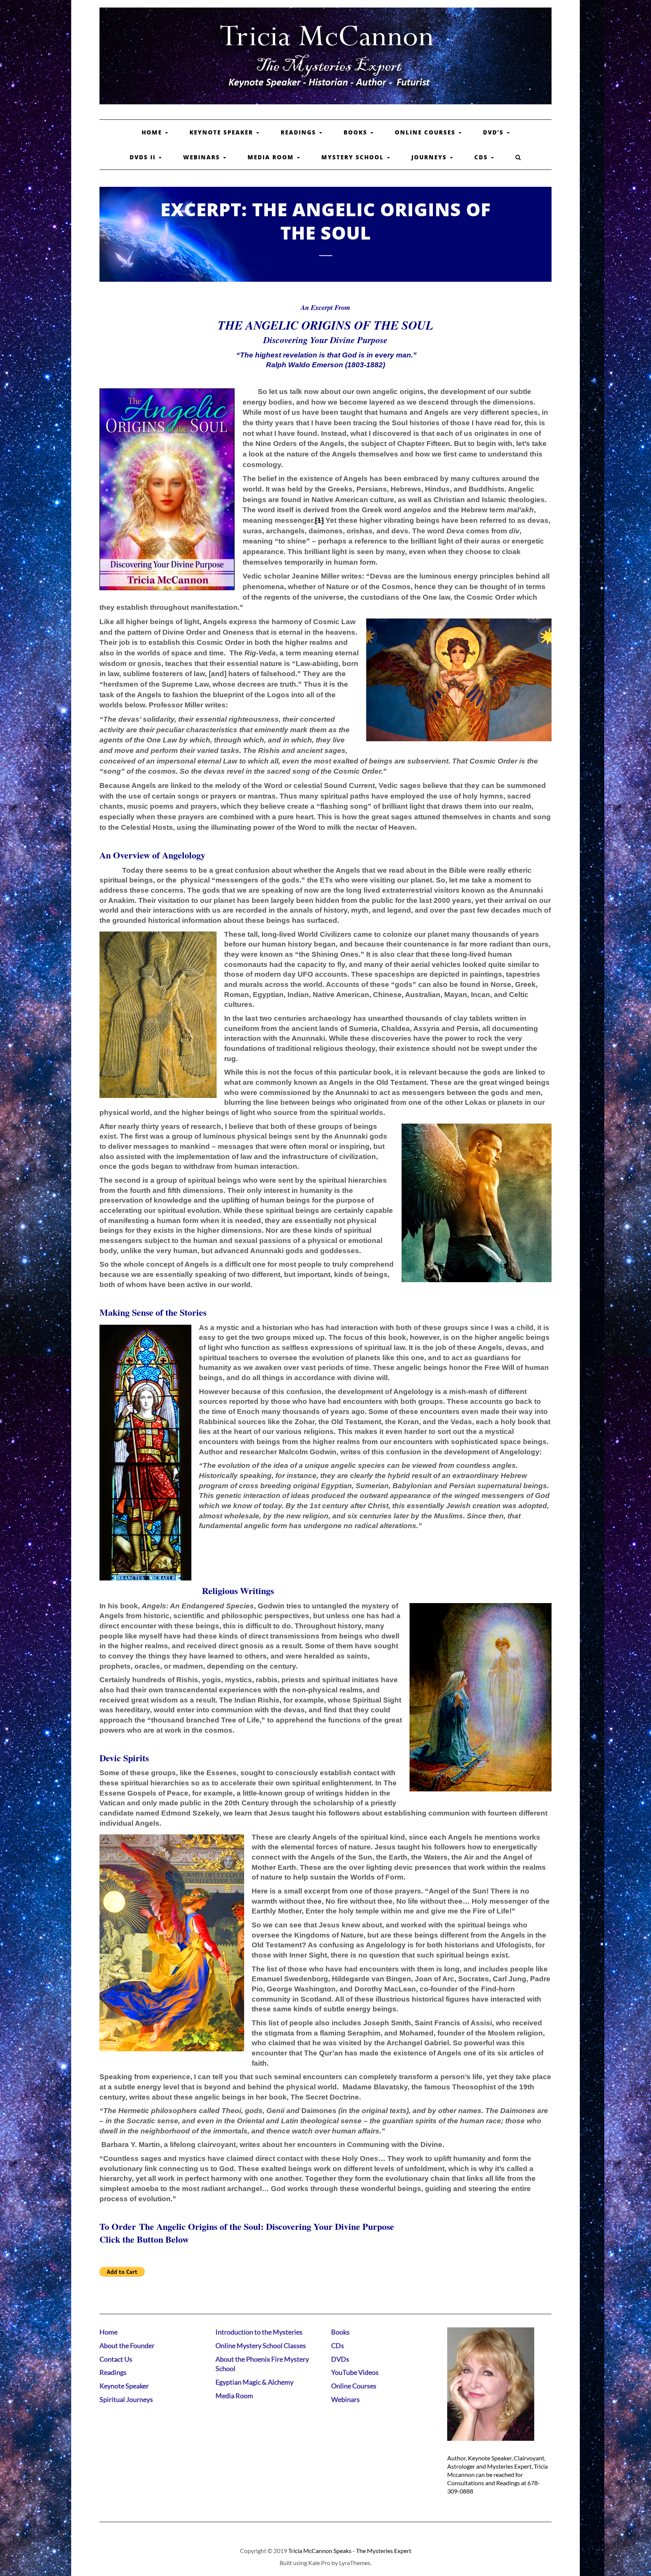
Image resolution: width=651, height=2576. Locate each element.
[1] (319, 520)
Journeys (430, 157)
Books (357, 132)
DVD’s (494, 132)
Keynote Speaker (222, 132)
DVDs (340, 2359)
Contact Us (116, 2359)
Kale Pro (319, 2563)
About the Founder (127, 2345)
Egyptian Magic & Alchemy (254, 2382)
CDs (482, 157)
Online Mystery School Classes (261, 2345)
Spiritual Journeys (126, 2399)
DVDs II (144, 157)
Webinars (203, 157)
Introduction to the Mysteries (259, 2332)
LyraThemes (355, 2563)
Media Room (272, 157)
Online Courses (426, 132)
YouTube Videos (355, 2372)
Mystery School (354, 157)
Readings (300, 132)
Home (153, 132)
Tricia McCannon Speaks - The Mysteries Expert (350, 2551)
